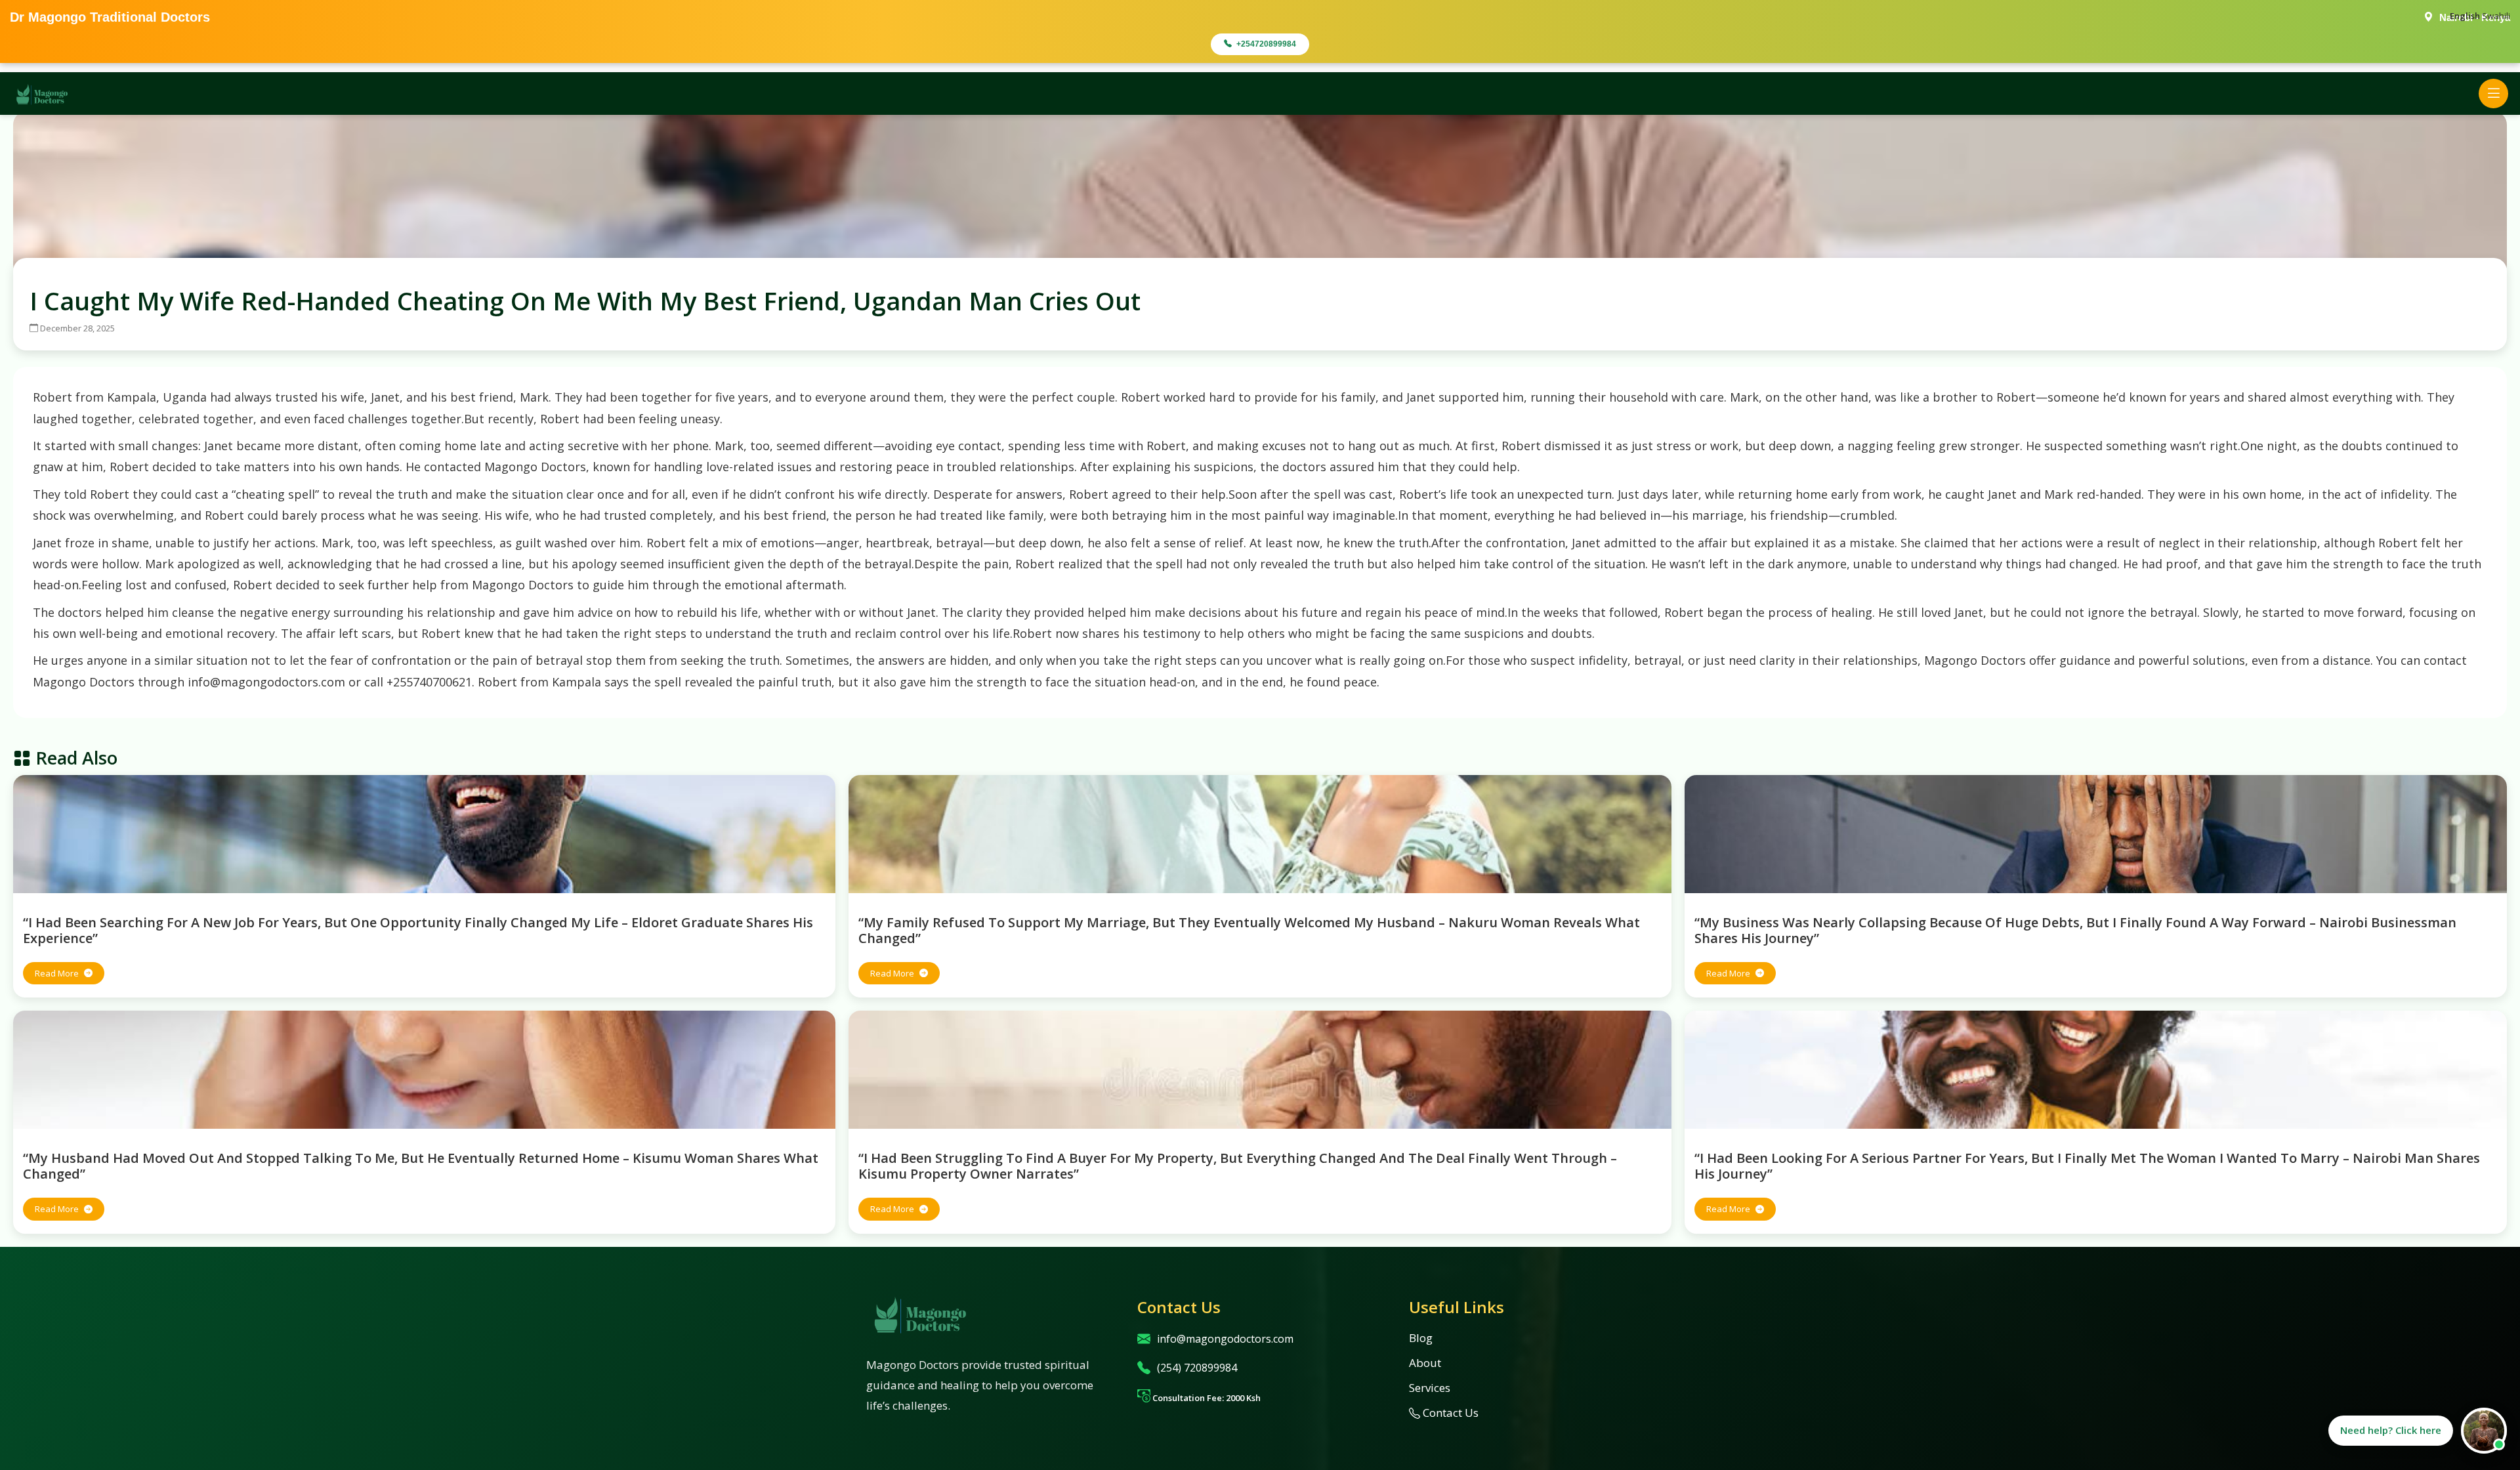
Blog (1421, 1338)
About (1425, 1363)
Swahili (2496, 16)
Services (1430, 1388)
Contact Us (1449, 1413)
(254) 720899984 (1197, 1368)
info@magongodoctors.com (1225, 1339)
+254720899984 (1266, 44)
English (2465, 16)
